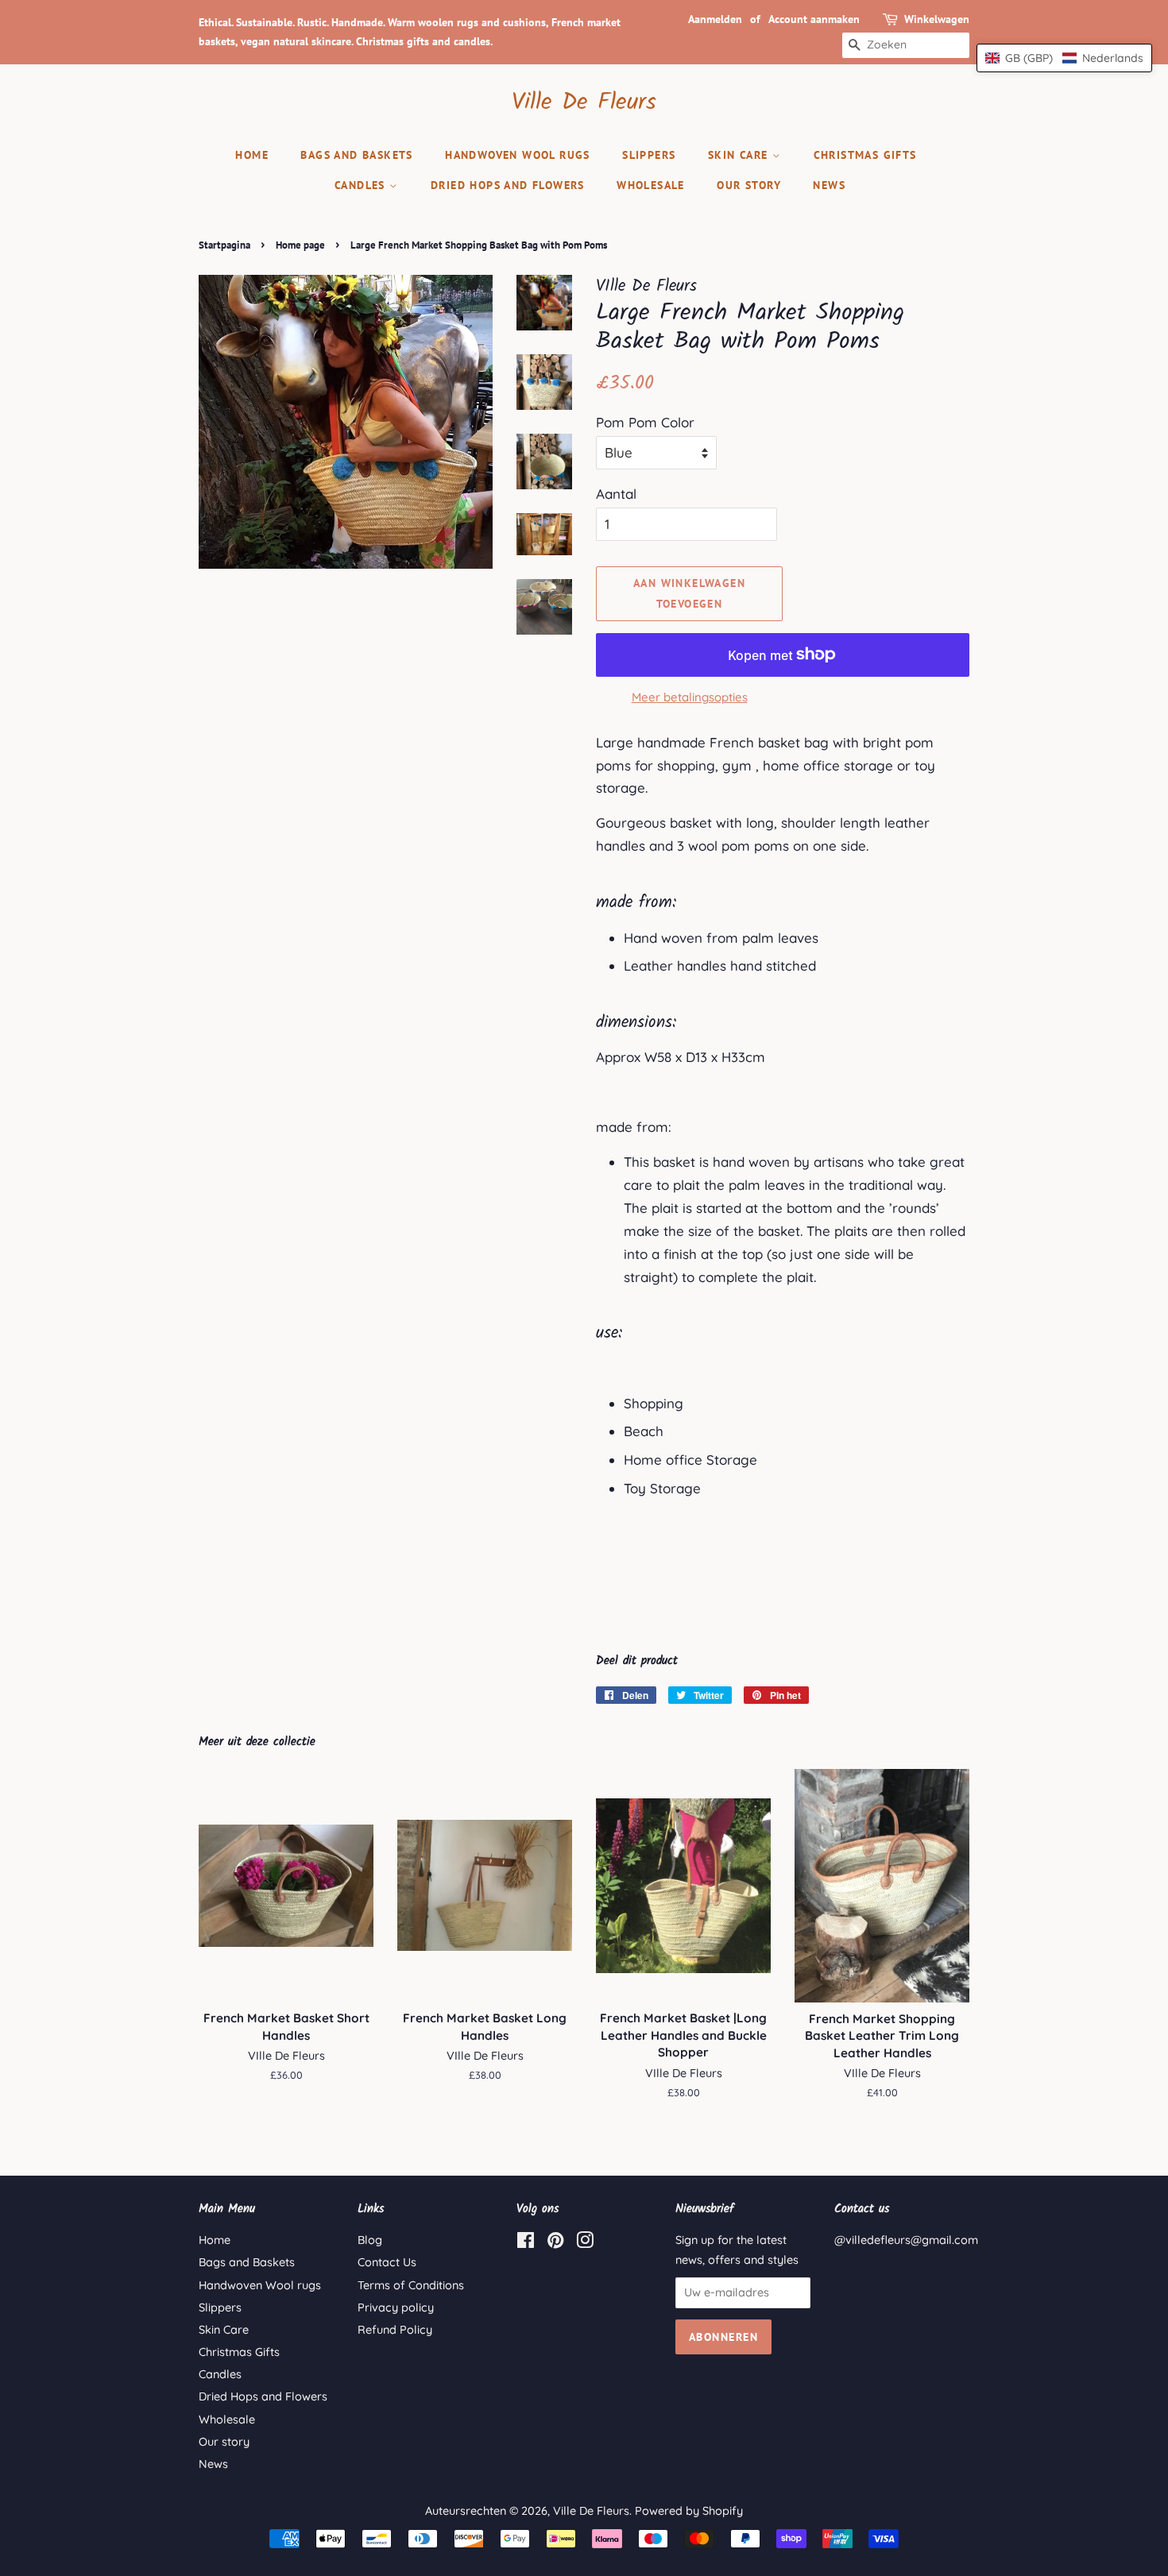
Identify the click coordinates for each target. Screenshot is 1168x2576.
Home (252, 155)
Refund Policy (395, 2330)
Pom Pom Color (645, 422)
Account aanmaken (814, 19)
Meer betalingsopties (690, 697)
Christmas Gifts (865, 155)
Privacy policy (396, 2308)
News (829, 185)
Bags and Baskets (356, 155)
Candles (362, 185)
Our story (749, 185)
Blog (370, 2240)
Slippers (649, 155)
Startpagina (224, 245)
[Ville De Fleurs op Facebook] (526, 2243)
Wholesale (651, 185)
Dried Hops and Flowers (508, 185)
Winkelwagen (937, 19)
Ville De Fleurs (584, 102)
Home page (300, 245)
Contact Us (387, 2262)
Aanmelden (715, 19)
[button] (1064, 58)
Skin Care (740, 155)
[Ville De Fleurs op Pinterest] (555, 2243)
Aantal (616, 494)
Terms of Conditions (411, 2285)
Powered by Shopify (689, 2511)
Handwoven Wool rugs (518, 155)
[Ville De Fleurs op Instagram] (585, 2243)
